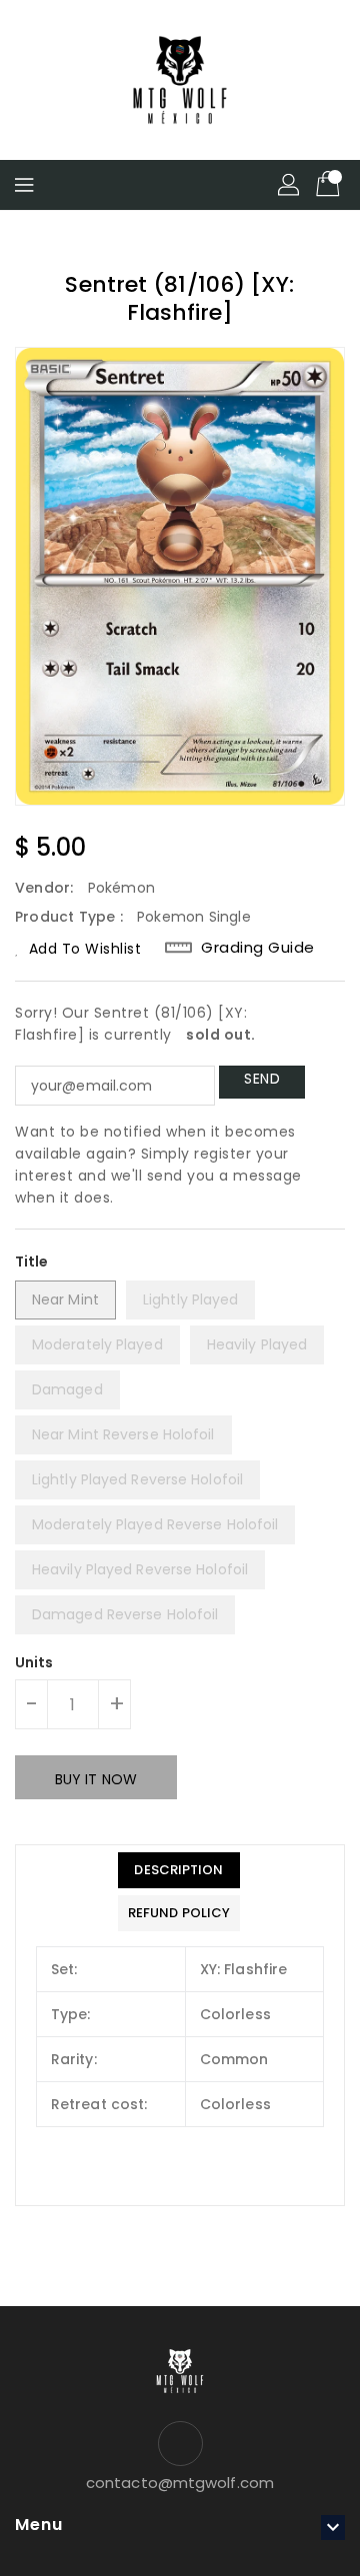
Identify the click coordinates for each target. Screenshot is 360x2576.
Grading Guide (258, 948)
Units (34, 1662)
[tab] (179, 1870)
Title (32, 1262)
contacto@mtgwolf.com (180, 2483)
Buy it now (96, 1779)
